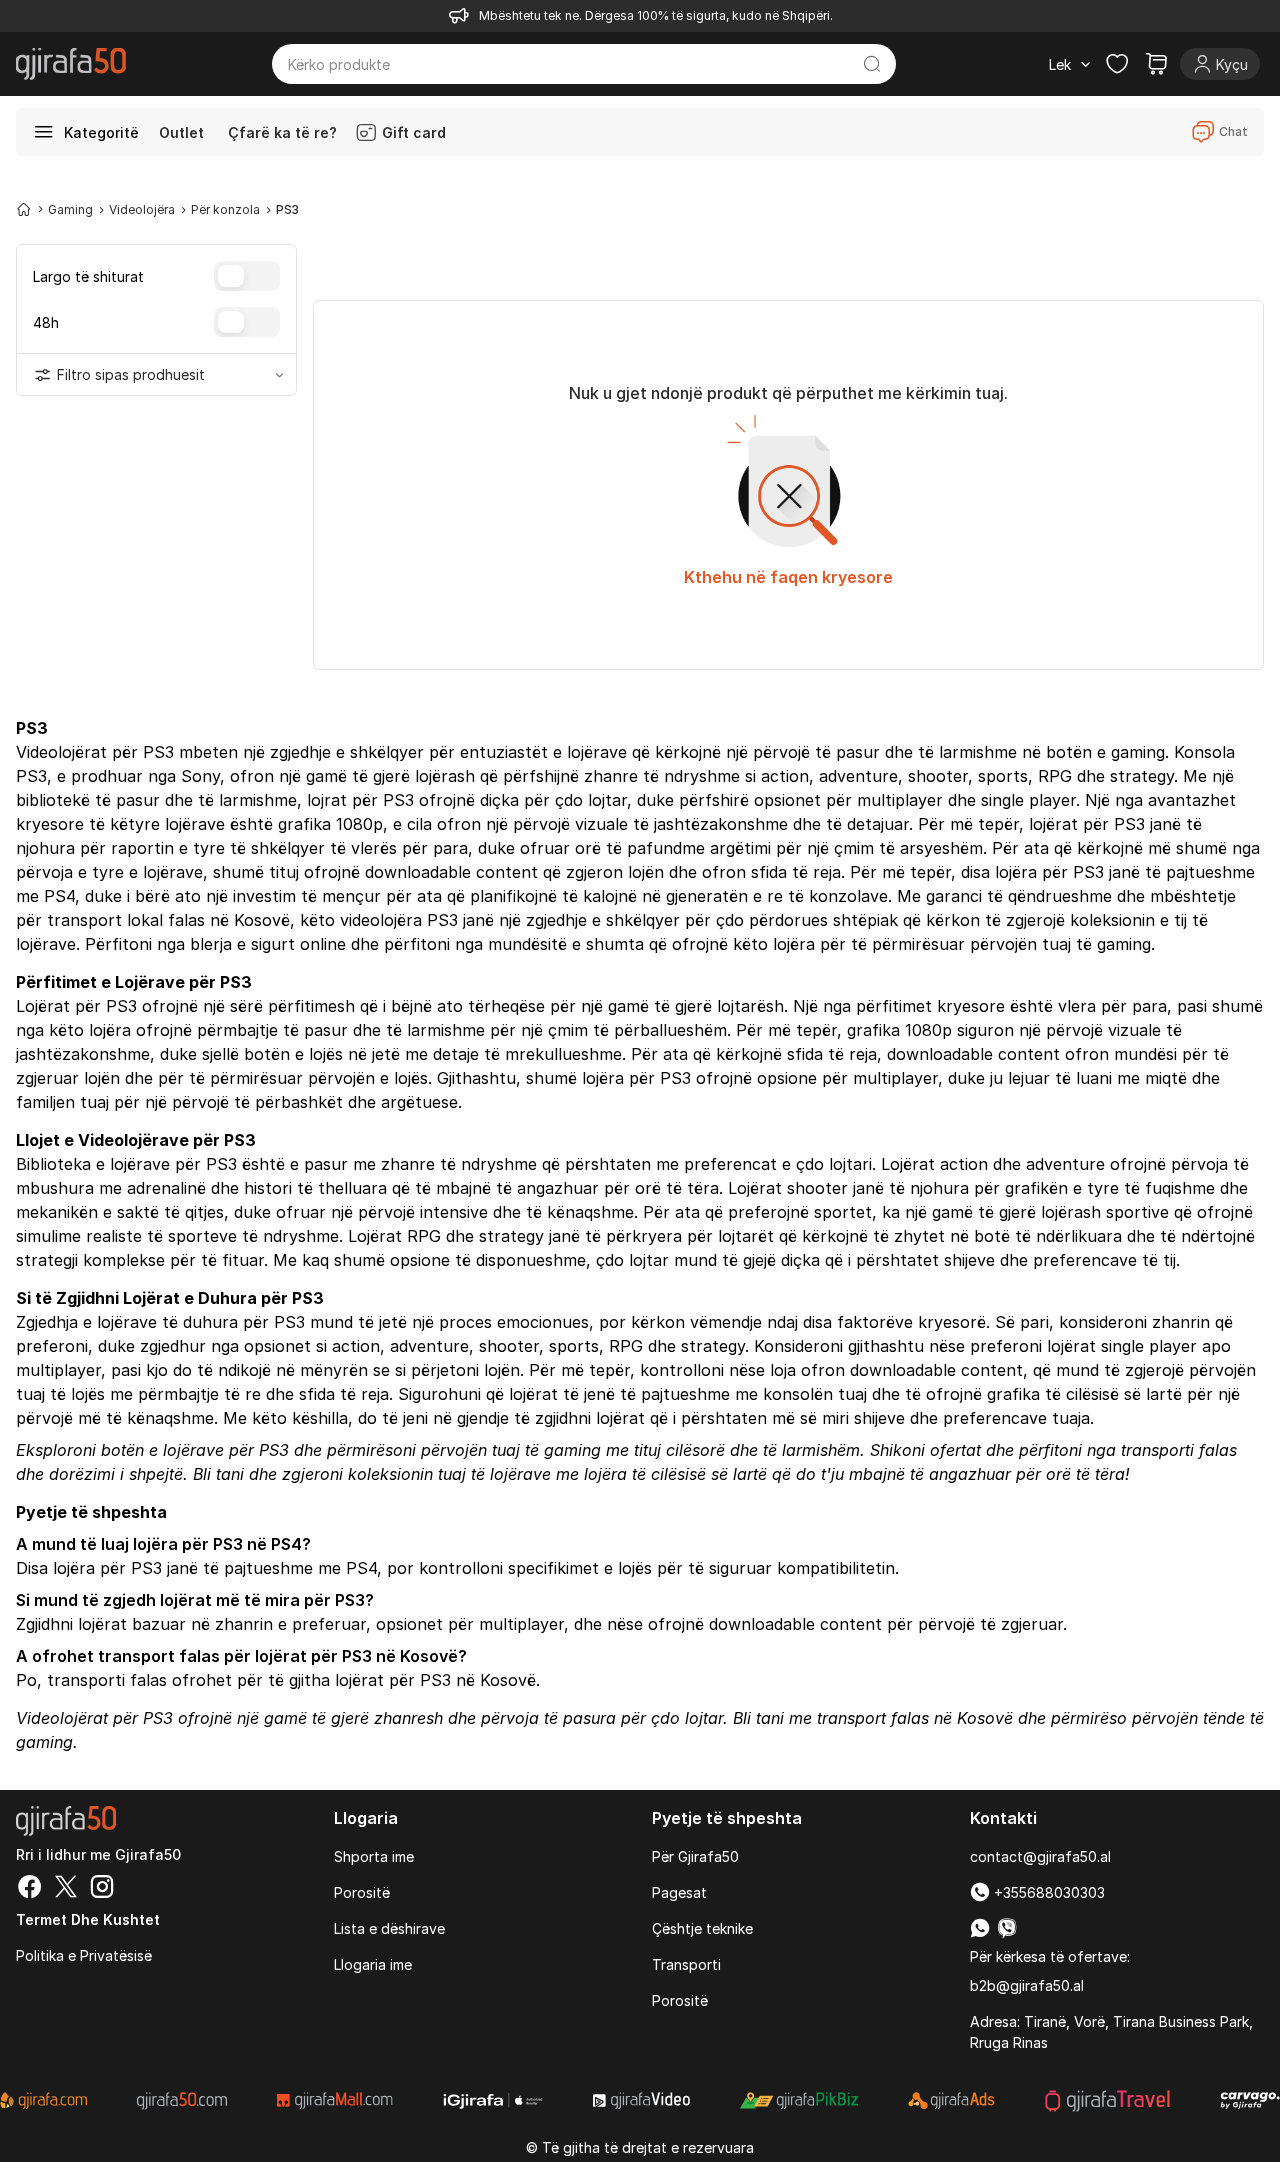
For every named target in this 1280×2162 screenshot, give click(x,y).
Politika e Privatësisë (84, 1955)
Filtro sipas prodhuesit (131, 374)
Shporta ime (374, 1856)
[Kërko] (872, 64)
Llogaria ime (373, 1964)
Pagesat (679, 1892)
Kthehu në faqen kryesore (788, 577)
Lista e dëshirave (389, 1928)
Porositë (362, 1892)
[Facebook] (30, 1889)
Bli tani (218, 1474)
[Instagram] (102, 1889)
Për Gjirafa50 (695, 1856)
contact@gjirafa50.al (1040, 1856)
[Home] (24, 209)
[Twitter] (66, 1889)
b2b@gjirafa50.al (1027, 1985)
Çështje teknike (702, 1928)
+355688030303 (1047, 1892)
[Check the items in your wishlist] (1117, 64)
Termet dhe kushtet (88, 1919)
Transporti (686, 1964)
